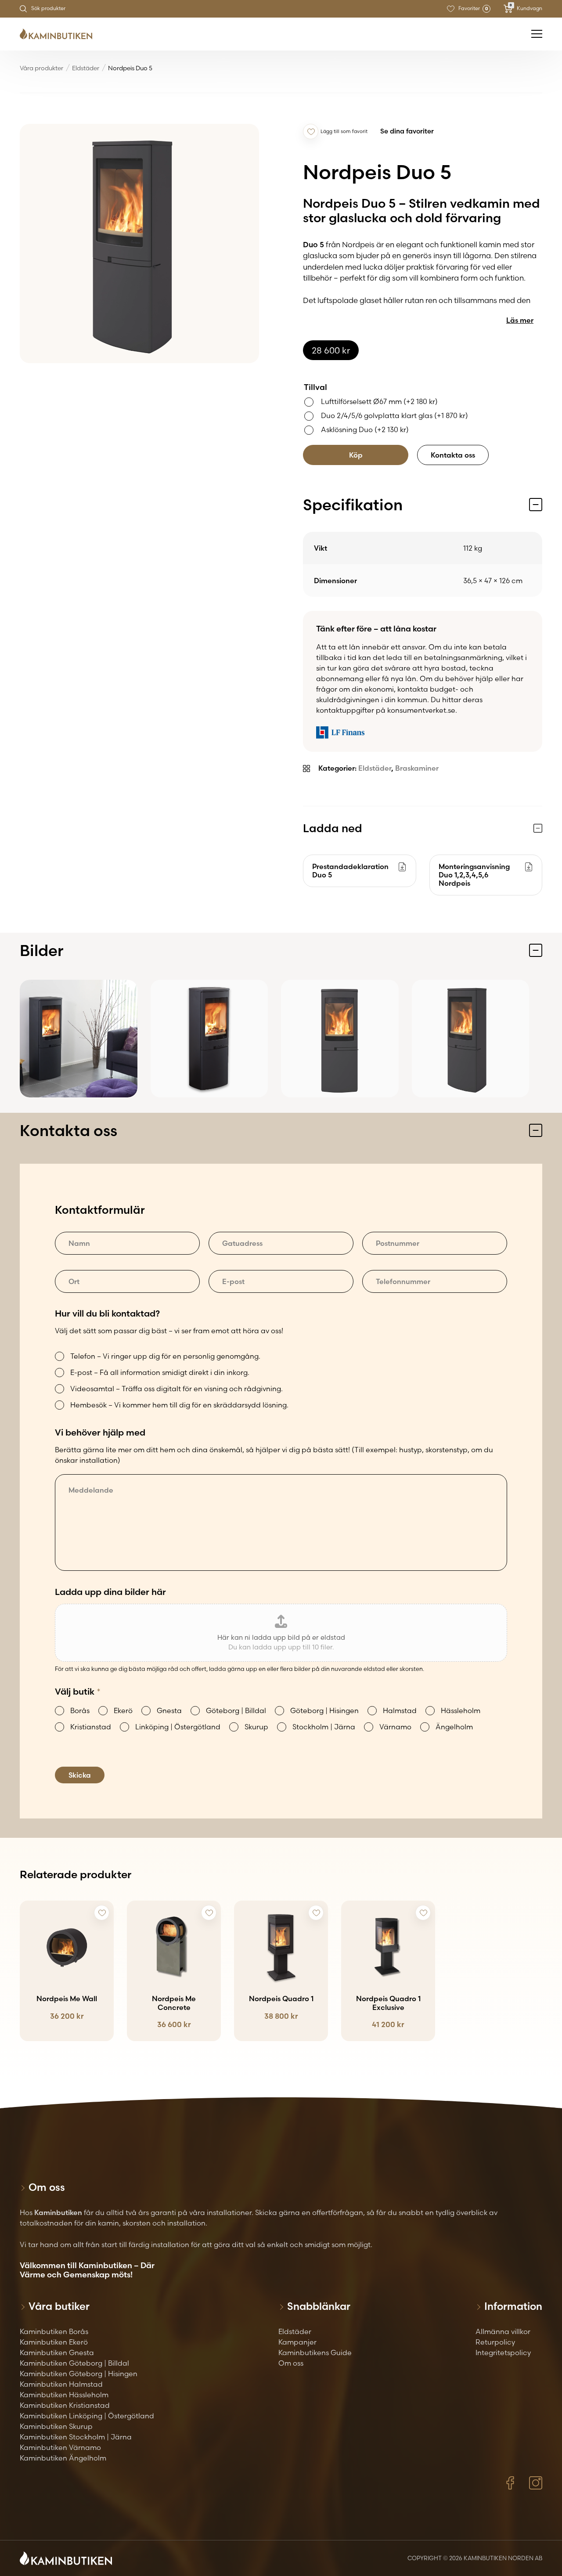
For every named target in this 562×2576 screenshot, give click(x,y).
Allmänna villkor (503, 2331)
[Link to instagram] (536, 2483)
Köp (356, 455)
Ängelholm (454, 1727)
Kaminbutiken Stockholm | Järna (76, 2437)
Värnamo (395, 1727)
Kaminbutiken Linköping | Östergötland (87, 2416)
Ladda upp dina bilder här (110, 1592)
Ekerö (123, 1710)
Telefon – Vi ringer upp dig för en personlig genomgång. (165, 1356)
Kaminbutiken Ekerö (54, 2342)
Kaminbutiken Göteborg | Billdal (74, 2363)
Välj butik (78, 1691)
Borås (80, 1710)
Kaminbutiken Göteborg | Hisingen (79, 2374)
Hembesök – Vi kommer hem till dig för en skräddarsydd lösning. (179, 1405)
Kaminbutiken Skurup (56, 2426)
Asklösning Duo (365, 429)
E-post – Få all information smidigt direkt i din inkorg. (160, 1372)
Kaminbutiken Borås (54, 2331)
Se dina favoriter (407, 131)
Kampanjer (297, 2342)
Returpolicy (495, 2342)
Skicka (80, 1775)
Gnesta (169, 1710)
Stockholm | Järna (324, 1727)
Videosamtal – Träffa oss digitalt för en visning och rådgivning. (177, 1389)
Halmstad (400, 1710)
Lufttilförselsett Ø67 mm (379, 401)
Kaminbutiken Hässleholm (64, 2395)
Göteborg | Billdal (236, 1710)
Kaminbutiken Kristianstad (65, 2405)
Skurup (256, 1727)
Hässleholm (461, 1710)
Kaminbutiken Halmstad (61, 2384)
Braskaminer (417, 768)
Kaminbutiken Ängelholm (63, 2458)
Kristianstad (91, 1727)
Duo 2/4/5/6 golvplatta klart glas (394, 415)
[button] (311, 132)
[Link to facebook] (510, 2483)
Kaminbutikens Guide (315, 2352)
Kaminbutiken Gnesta (57, 2352)
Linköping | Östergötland (178, 1727)
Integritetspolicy (503, 2352)
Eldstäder (86, 68)
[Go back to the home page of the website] (59, 34)
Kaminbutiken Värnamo (60, 2447)
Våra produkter (41, 68)
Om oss (291, 2363)
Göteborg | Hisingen (324, 1710)
